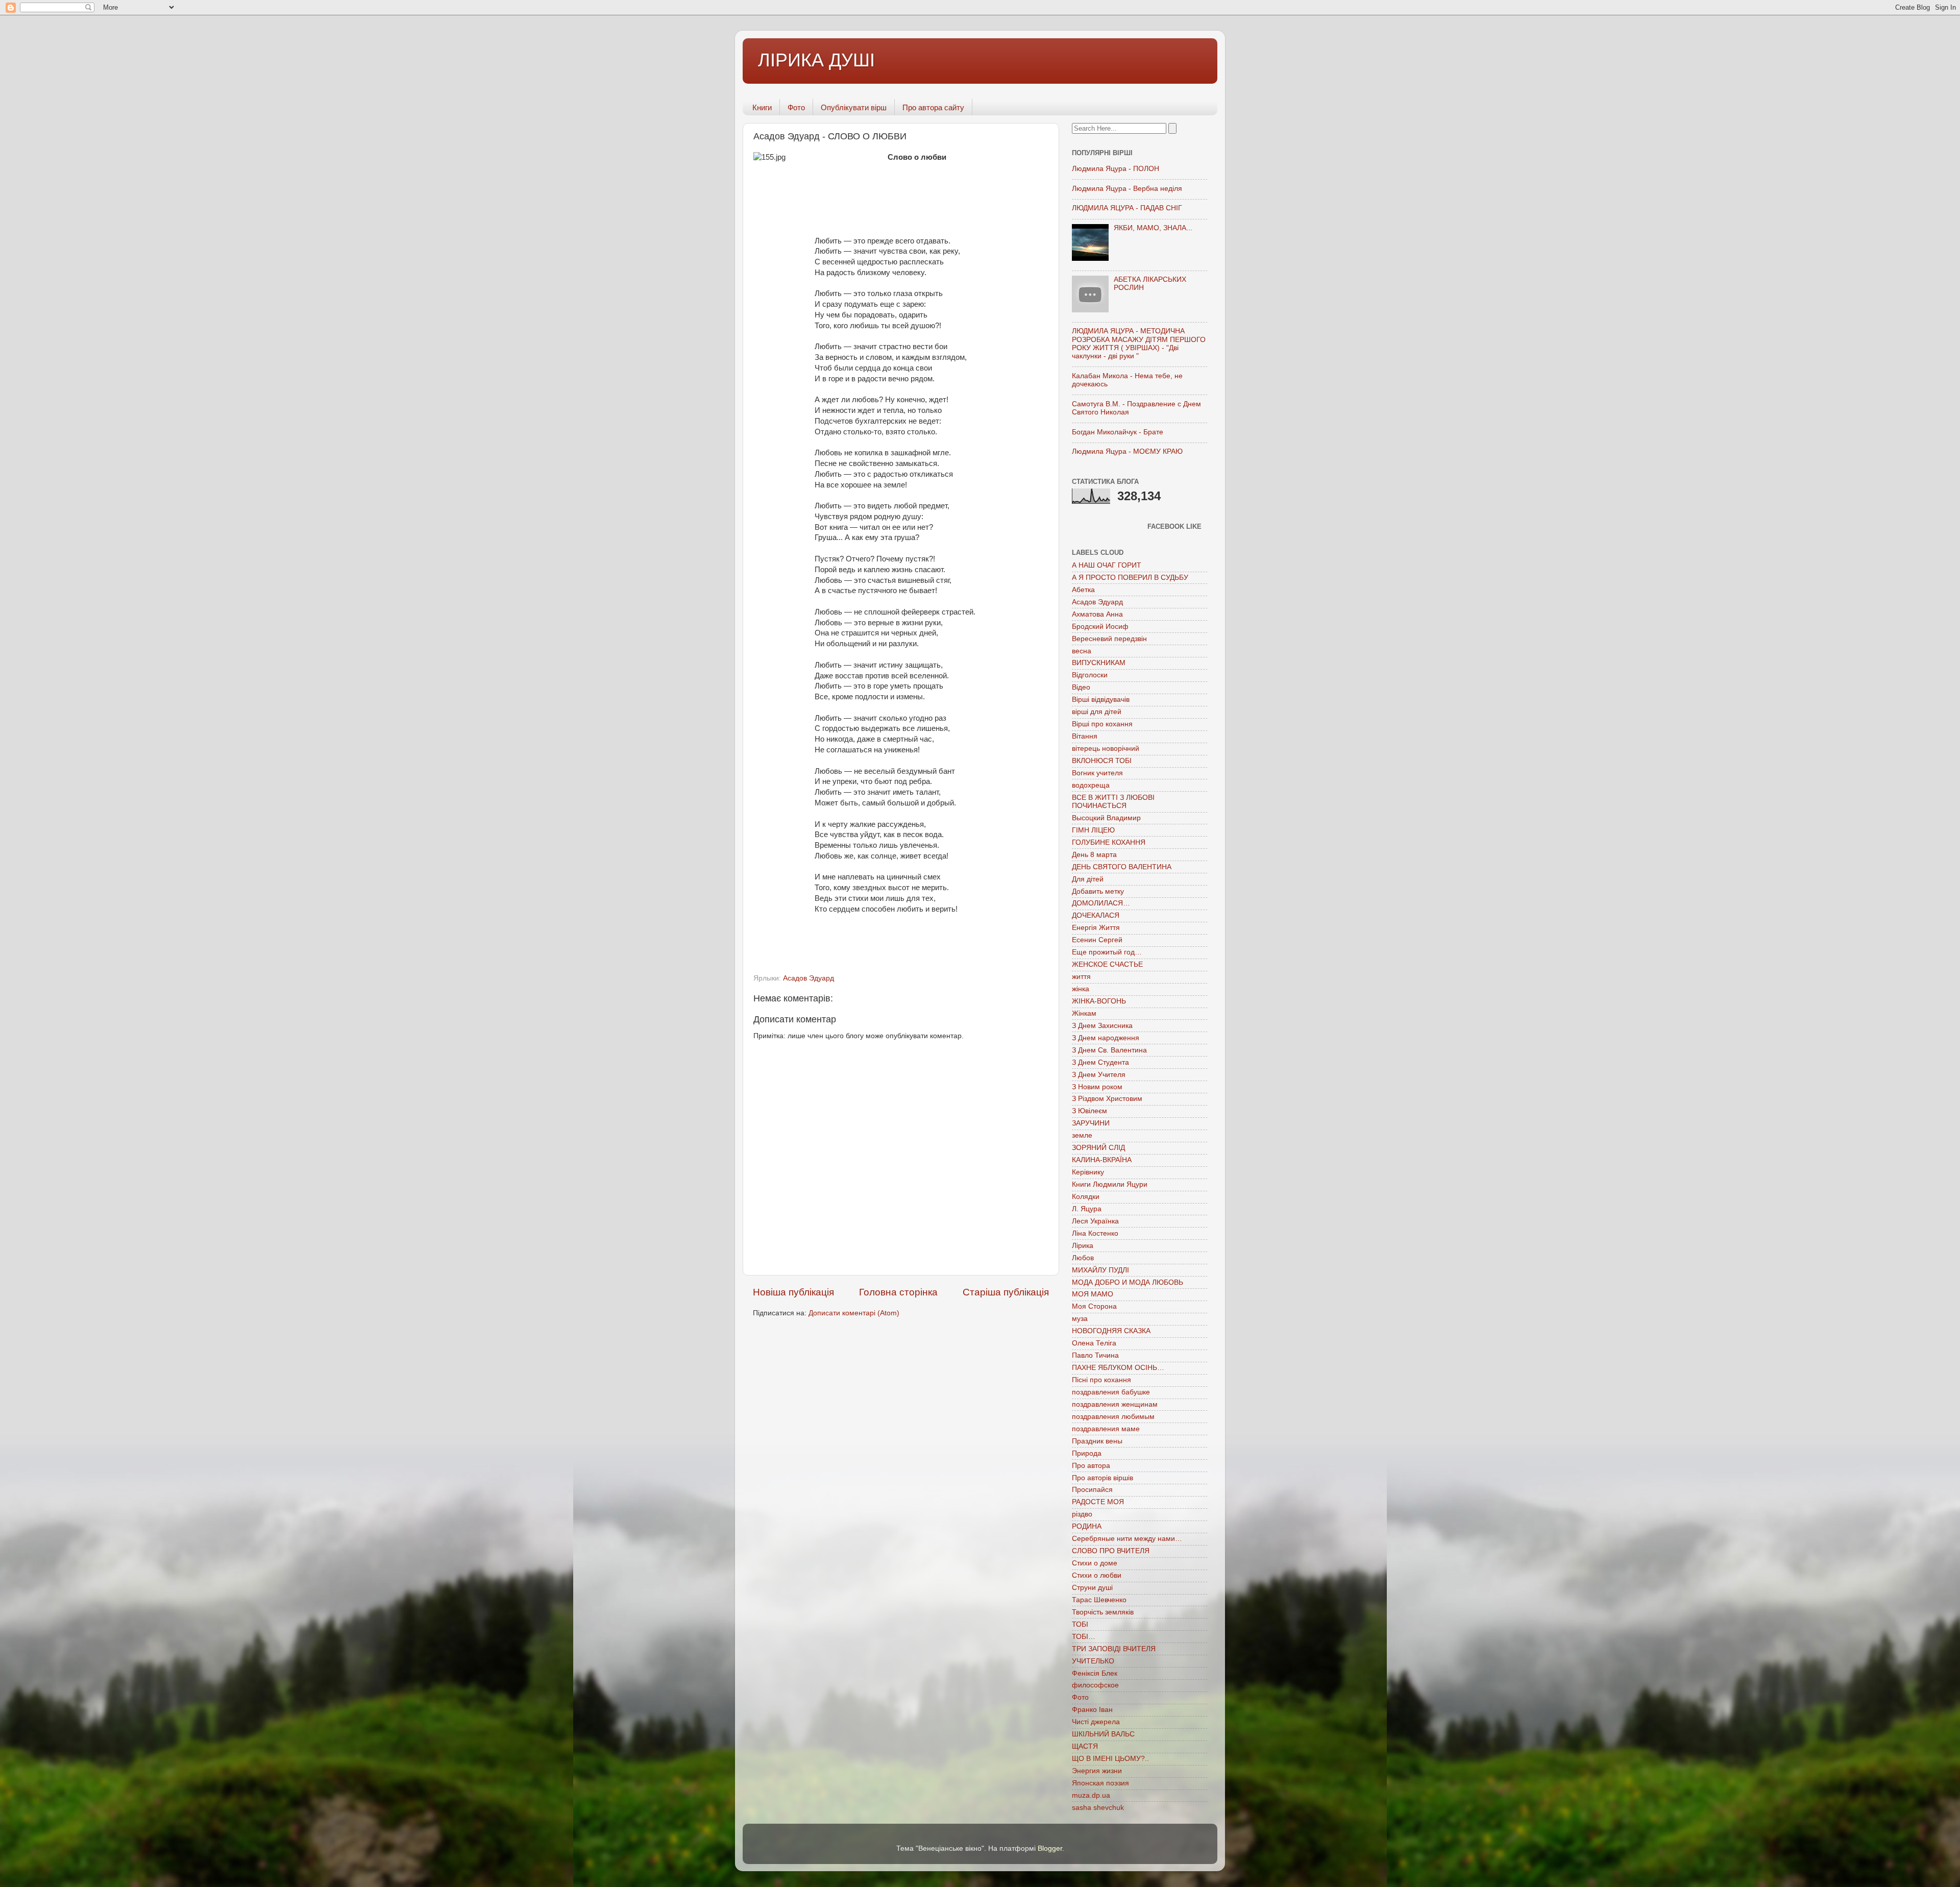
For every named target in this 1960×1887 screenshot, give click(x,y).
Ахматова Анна (1097, 614)
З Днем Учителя (1099, 1075)
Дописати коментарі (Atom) (854, 1313)
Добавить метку (1098, 891)
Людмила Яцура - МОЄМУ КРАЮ (1127, 451)
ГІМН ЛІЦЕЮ (1093, 830)
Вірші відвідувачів (1101, 700)
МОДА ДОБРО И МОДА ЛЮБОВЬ (1128, 1282)
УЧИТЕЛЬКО (1093, 1661)
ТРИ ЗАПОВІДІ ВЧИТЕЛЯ (1114, 1649)
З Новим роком (1097, 1087)
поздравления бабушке (1111, 1392)
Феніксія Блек (1095, 1673)
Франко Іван (1092, 1710)
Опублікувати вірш (854, 107)
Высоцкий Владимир (1106, 818)
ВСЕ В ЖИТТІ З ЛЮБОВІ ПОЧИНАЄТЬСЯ (1113, 802)
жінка (1081, 989)
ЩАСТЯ (1085, 1746)
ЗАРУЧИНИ (1091, 1123)
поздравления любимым (1113, 1417)
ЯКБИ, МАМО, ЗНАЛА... (1153, 228)
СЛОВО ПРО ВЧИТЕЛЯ (1111, 1551)
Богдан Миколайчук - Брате (1118, 432)
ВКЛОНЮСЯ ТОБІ (1102, 761)
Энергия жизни (1097, 1771)
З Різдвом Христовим (1107, 1099)
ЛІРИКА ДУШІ (816, 60)
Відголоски (1090, 675)
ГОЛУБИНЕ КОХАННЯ (1109, 842)
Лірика (1083, 1246)
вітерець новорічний (1106, 749)
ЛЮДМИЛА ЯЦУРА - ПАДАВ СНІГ (1127, 208)
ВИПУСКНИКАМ (1099, 663)
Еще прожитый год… (1107, 952)
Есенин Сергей (1097, 940)
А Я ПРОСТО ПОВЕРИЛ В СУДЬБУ (1130, 578)
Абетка (1083, 590)
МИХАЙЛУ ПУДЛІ (1100, 1270)
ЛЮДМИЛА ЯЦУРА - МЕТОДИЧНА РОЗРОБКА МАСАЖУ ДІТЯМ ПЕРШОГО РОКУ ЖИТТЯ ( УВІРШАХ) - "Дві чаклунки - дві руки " (1139, 344)
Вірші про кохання (1102, 724)
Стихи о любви (1097, 1575)
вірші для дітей (1097, 712)
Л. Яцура (1087, 1209)
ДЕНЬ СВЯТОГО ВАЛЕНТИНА (1122, 867)
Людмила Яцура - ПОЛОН (1116, 169)
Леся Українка (1095, 1221)
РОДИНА (1087, 1526)
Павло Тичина (1095, 1355)
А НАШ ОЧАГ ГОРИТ (1107, 565)
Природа (1087, 1453)
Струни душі (1092, 1588)
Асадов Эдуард (808, 978)
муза (1080, 1319)
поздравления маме (1106, 1429)
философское (1095, 1685)
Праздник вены (1097, 1441)
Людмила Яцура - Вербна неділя (1127, 189)
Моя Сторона (1094, 1306)
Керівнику (1088, 1172)
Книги (762, 107)
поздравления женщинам (1115, 1404)
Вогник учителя (1097, 773)
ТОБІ (1080, 1624)
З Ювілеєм (1089, 1111)
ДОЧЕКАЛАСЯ (1096, 915)
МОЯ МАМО (1093, 1294)
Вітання (1085, 736)
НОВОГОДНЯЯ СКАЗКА (1111, 1331)
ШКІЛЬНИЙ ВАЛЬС (1103, 1734)
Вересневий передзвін (1109, 639)
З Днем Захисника (1102, 1026)
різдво (1082, 1514)
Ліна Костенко (1095, 1233)
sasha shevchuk (1098, 1808)
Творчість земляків (1103, 1612)
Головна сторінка (898, 1292)
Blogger (1050, 1848)
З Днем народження (1106, 1038)
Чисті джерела (1096, 1722)
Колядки (1086, 1197)
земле (1082, 1135)
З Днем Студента (1100, 1062)
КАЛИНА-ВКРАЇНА (1102, 1160)
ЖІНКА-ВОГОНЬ (1099, 1001)
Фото (796, 107)
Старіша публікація (1006, 1292)
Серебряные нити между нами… (1127, 1539)
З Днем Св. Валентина (1109, 1050)
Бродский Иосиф (1100, 627)
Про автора (1091, 1466)
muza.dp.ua (1091, 1795)
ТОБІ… (1084, 1637)
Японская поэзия (1100, 1783)
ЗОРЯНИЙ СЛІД (1098, 1148)
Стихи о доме (1095, 1563)
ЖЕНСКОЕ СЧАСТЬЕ (1107, 964)
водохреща (1091, 785)
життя (1081, 977)
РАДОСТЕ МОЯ (1098, 1502)
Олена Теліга (1094, 1343)
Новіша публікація (793, 1292)
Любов (1083, 1258)
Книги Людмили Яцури (1110, 1184)
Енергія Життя (1096, 928)
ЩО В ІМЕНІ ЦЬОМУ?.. (1110, 1759)
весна (1082, 651)
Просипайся (1092, 1490)
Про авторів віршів (1102, 1478)
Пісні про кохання (1101, 1380)
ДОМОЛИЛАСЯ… (1101, 903)
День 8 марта (1094, 855)
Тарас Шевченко (1099, 1600)
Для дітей (1088, 879)
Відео (1081, 687)
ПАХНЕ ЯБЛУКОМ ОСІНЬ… (1118, 1368)
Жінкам (1084, 1013)
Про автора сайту (933, 107)
